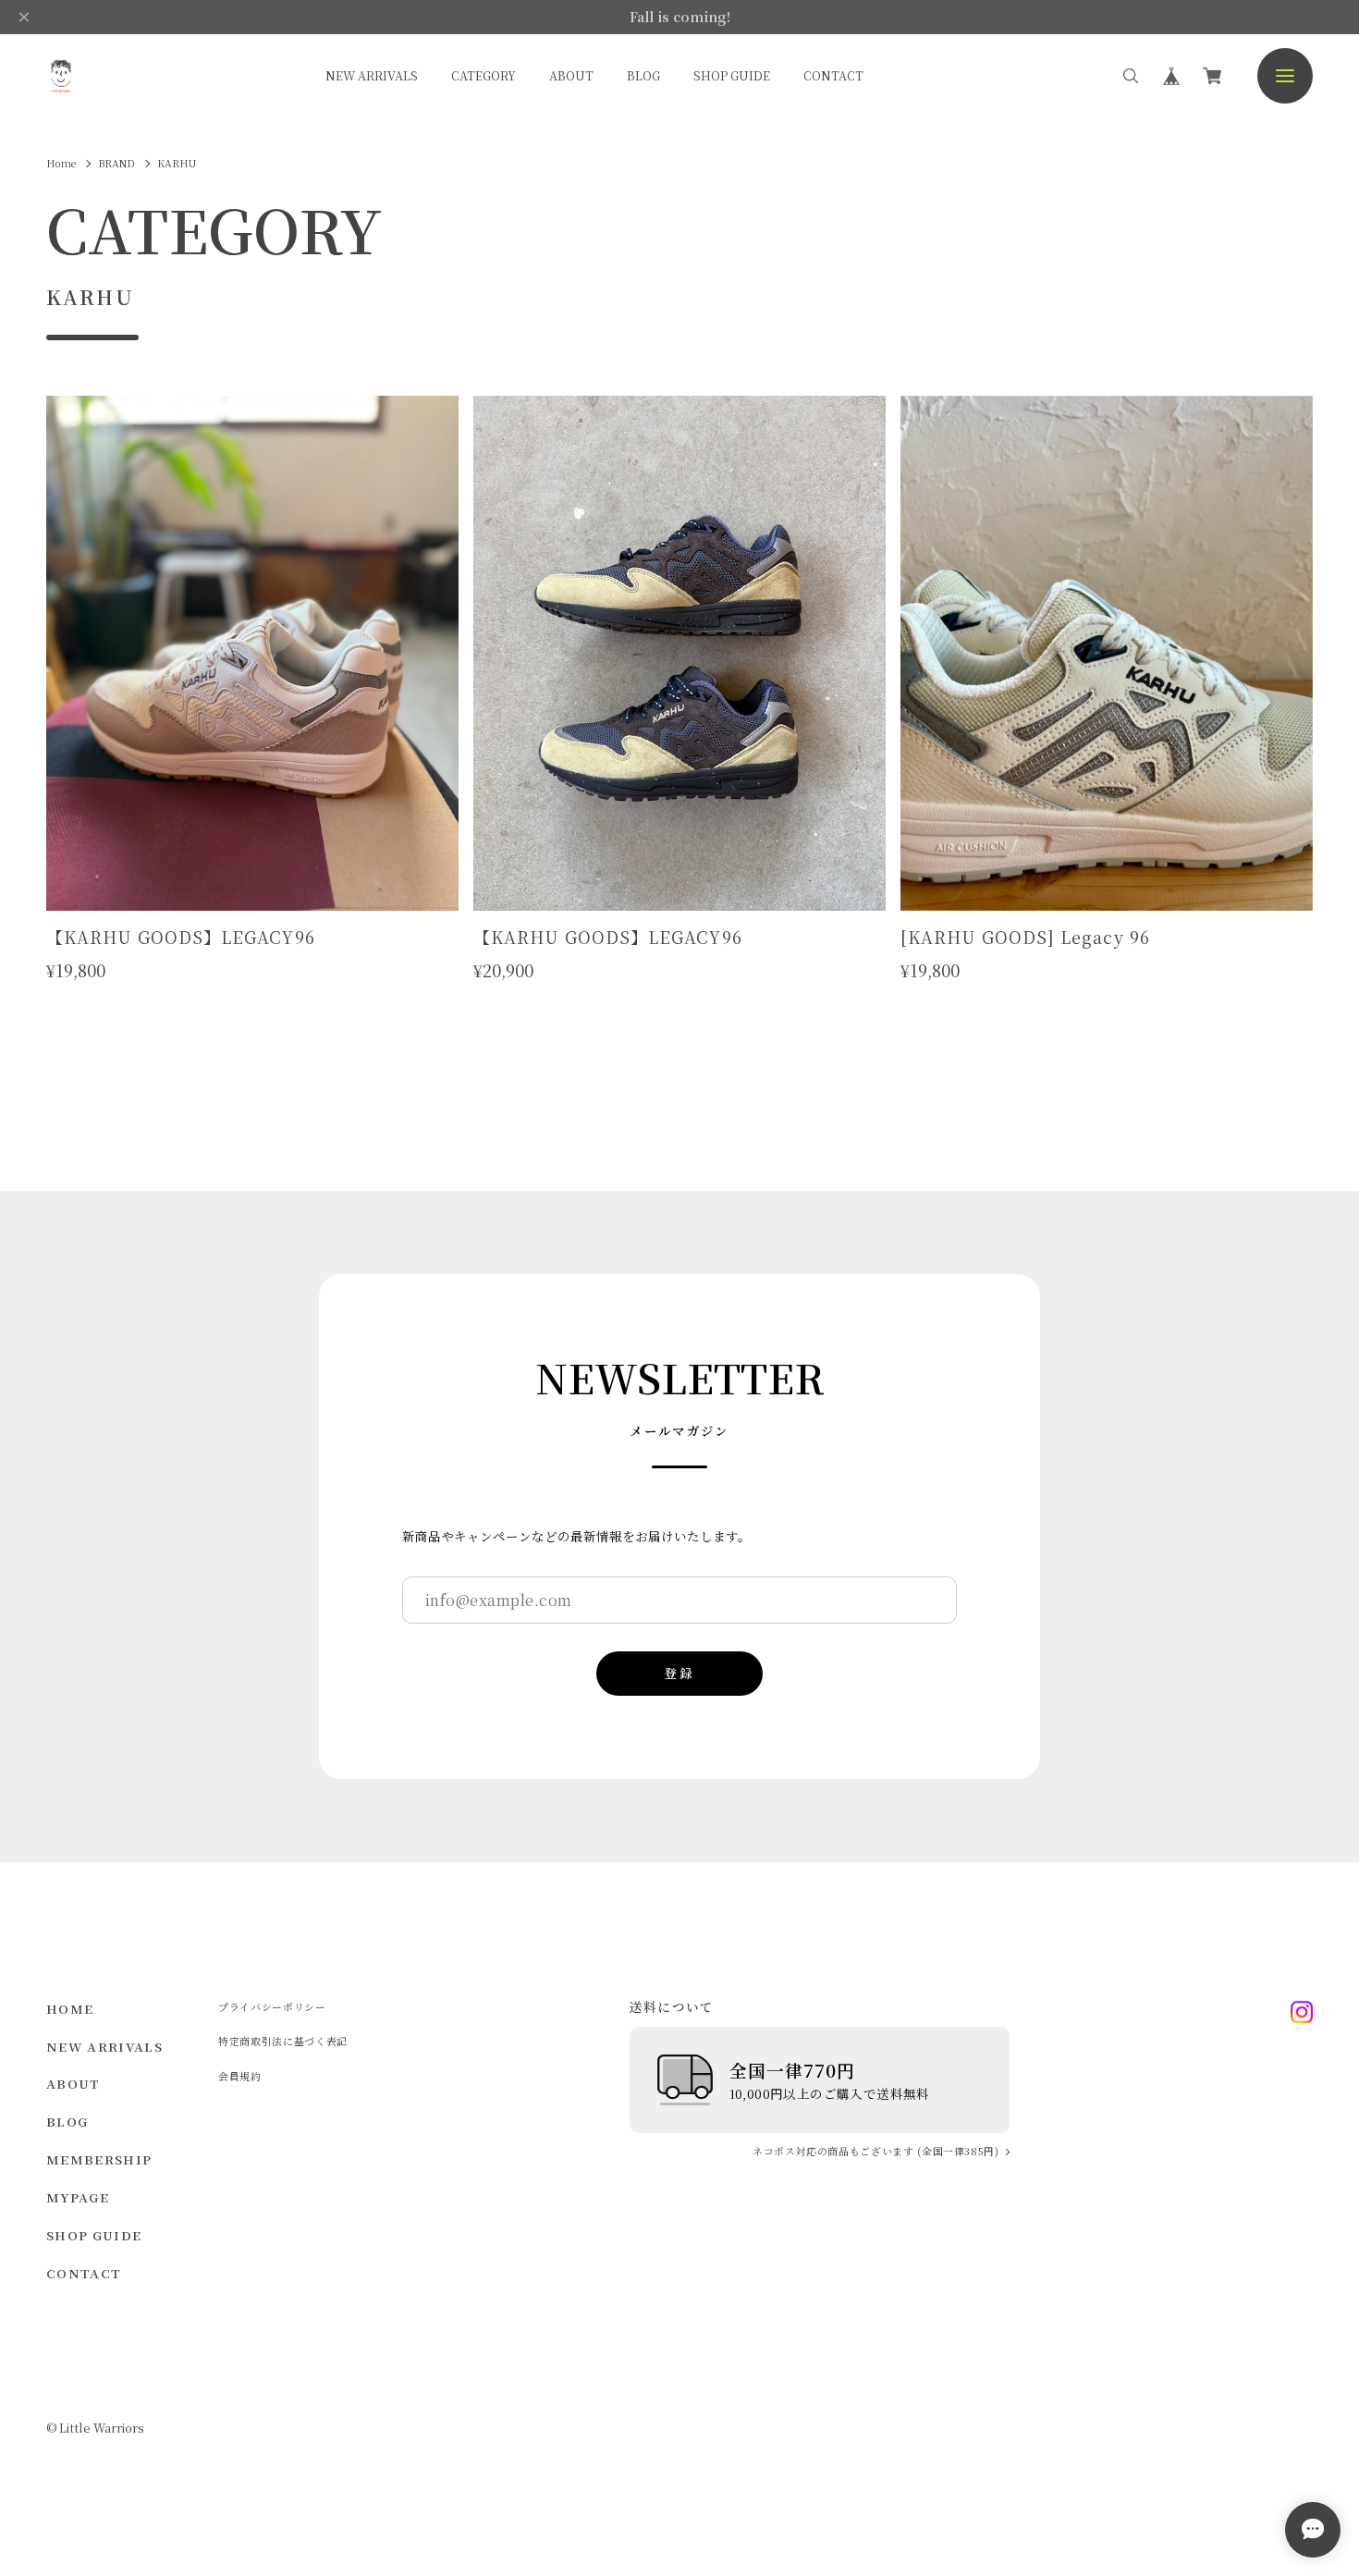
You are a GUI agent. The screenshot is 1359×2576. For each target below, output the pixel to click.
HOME (70, 2009)
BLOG (643, 75)
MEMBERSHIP (99, 2159)
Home (61, 163)
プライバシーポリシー (272, 2007)
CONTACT (833, 75)
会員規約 (240, 2076)
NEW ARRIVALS (372, 75)
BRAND (116, 163)
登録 (679, 1673)
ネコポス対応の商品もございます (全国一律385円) (876, 2152)
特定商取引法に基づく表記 (283, 2041)
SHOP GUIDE (732, 75)
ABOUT (571, 75)
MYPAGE (78, 2197)
